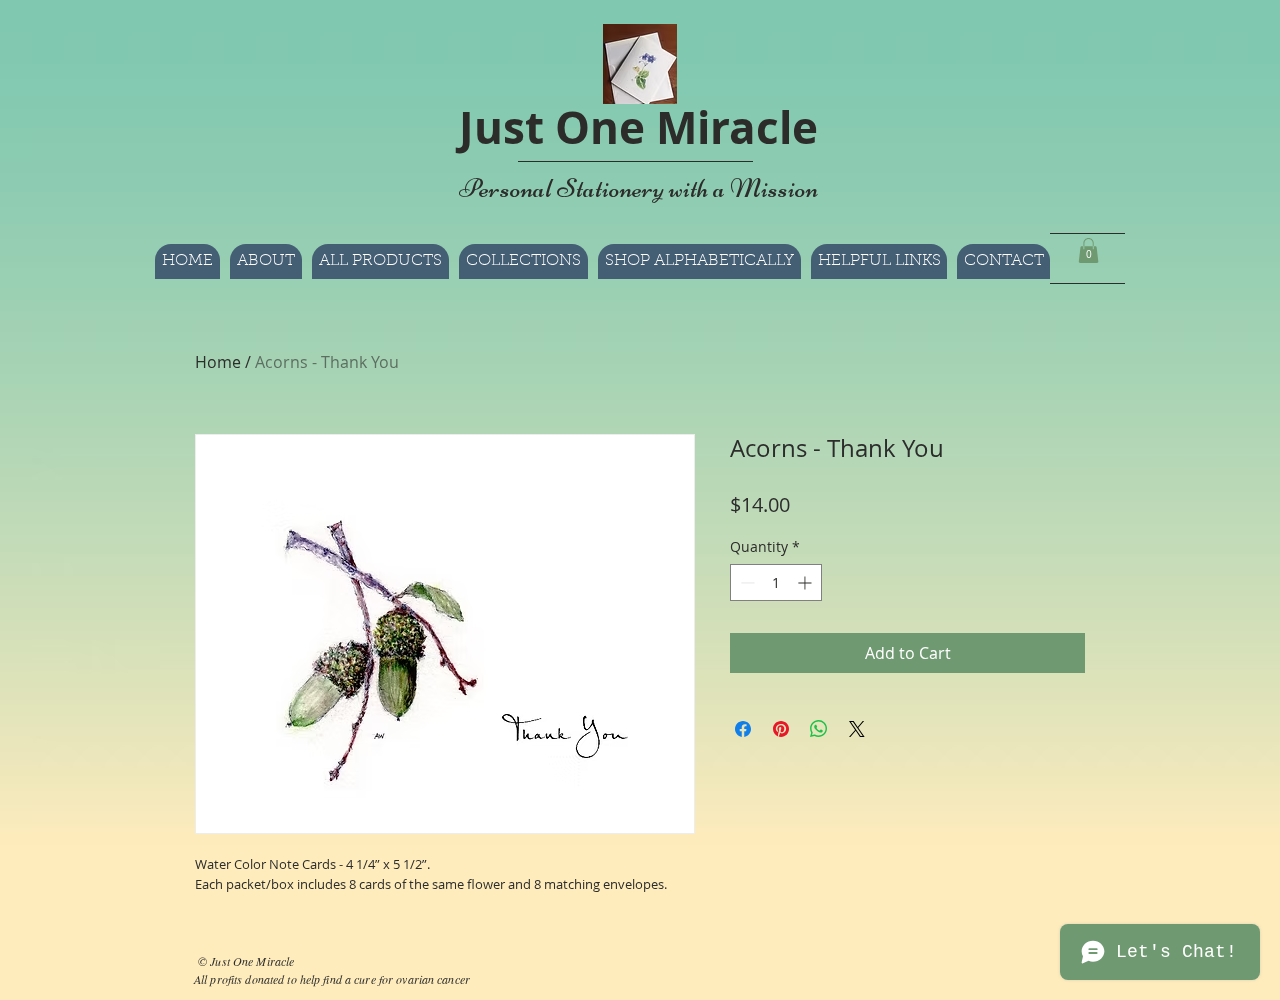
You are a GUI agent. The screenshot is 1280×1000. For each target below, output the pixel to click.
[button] (699, 261)
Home (218, 362)
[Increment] (806, 582)
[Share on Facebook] (743, 729)
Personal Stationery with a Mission (638, 188)
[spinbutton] (776, 582)
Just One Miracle (638, 127)
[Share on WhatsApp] (819, 729)
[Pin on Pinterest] (781, 729)
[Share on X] (857, 729)
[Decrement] (745, 582)
